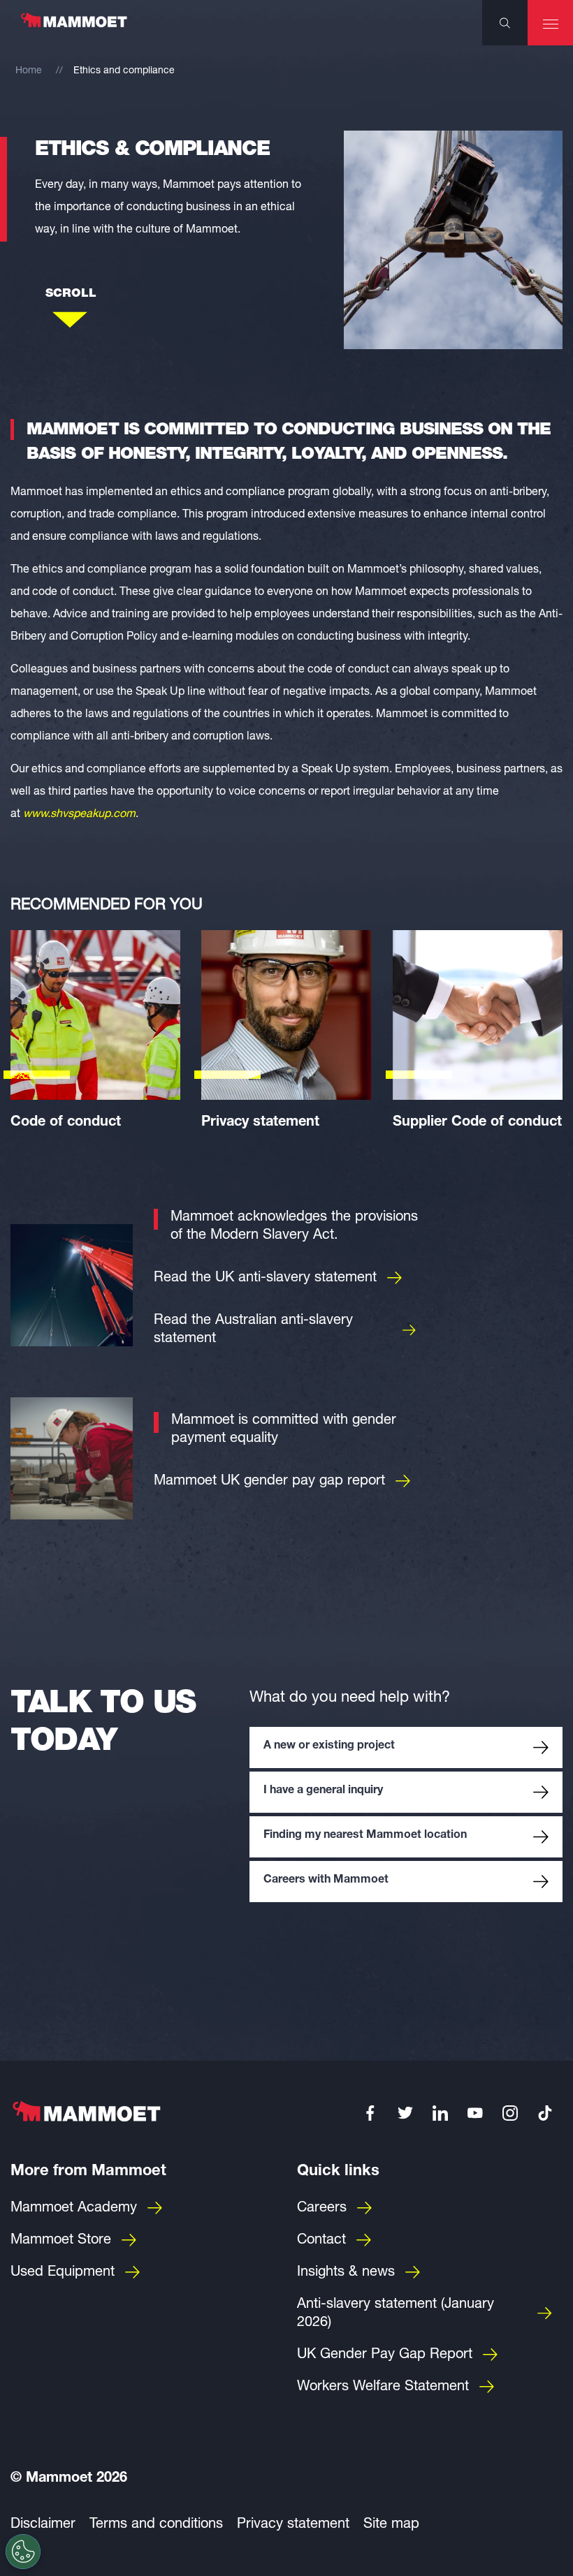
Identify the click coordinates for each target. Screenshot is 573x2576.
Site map (391, 2525)
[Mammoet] (73, 27)
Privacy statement (293, 2525)
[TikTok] (545, 2113)
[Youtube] (475, 2113)
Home (29, 71)
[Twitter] (405, 2113)
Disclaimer (43, 2525)
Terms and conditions (156, 2525)
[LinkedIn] (440, 2113)
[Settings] (23, 2552)
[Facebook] (370, 2113)
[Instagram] (510, 2113)
